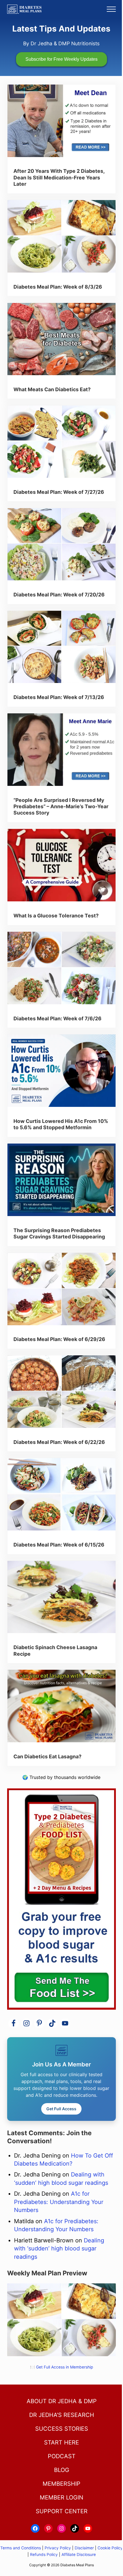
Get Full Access (61, 2109)
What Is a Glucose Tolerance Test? (56, 916)
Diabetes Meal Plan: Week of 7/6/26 (57, 1018)
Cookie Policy (110, 2548)
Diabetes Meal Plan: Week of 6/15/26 (59, 1545)
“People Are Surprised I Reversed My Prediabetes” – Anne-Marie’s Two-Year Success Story (61, 807)
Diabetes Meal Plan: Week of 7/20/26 (59, 595)
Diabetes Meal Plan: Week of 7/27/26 (59, 492)
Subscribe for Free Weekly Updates (61, 59)
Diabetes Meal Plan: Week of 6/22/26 (59, 1442)
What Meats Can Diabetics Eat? (52, 389)
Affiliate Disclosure (79, 2555)
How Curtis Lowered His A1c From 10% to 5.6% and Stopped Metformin (61, 1124)
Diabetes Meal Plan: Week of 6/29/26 (59, 1339)
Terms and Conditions (21, 2548)
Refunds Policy (44, 2555)
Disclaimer (84, 2548)
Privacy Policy (58, 2548)
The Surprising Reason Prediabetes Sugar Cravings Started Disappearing (59, 1233)
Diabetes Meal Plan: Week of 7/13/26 (59, 697)
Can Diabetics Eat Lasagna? (47, 1756)
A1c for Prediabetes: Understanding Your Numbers (59, 2202)
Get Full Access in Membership (65, 2367)
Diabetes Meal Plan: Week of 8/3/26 (58, 287)
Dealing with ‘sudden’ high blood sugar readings (59, 2249)
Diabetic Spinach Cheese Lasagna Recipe (55, 1650)
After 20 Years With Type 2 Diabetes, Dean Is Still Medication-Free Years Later (59, 177)
